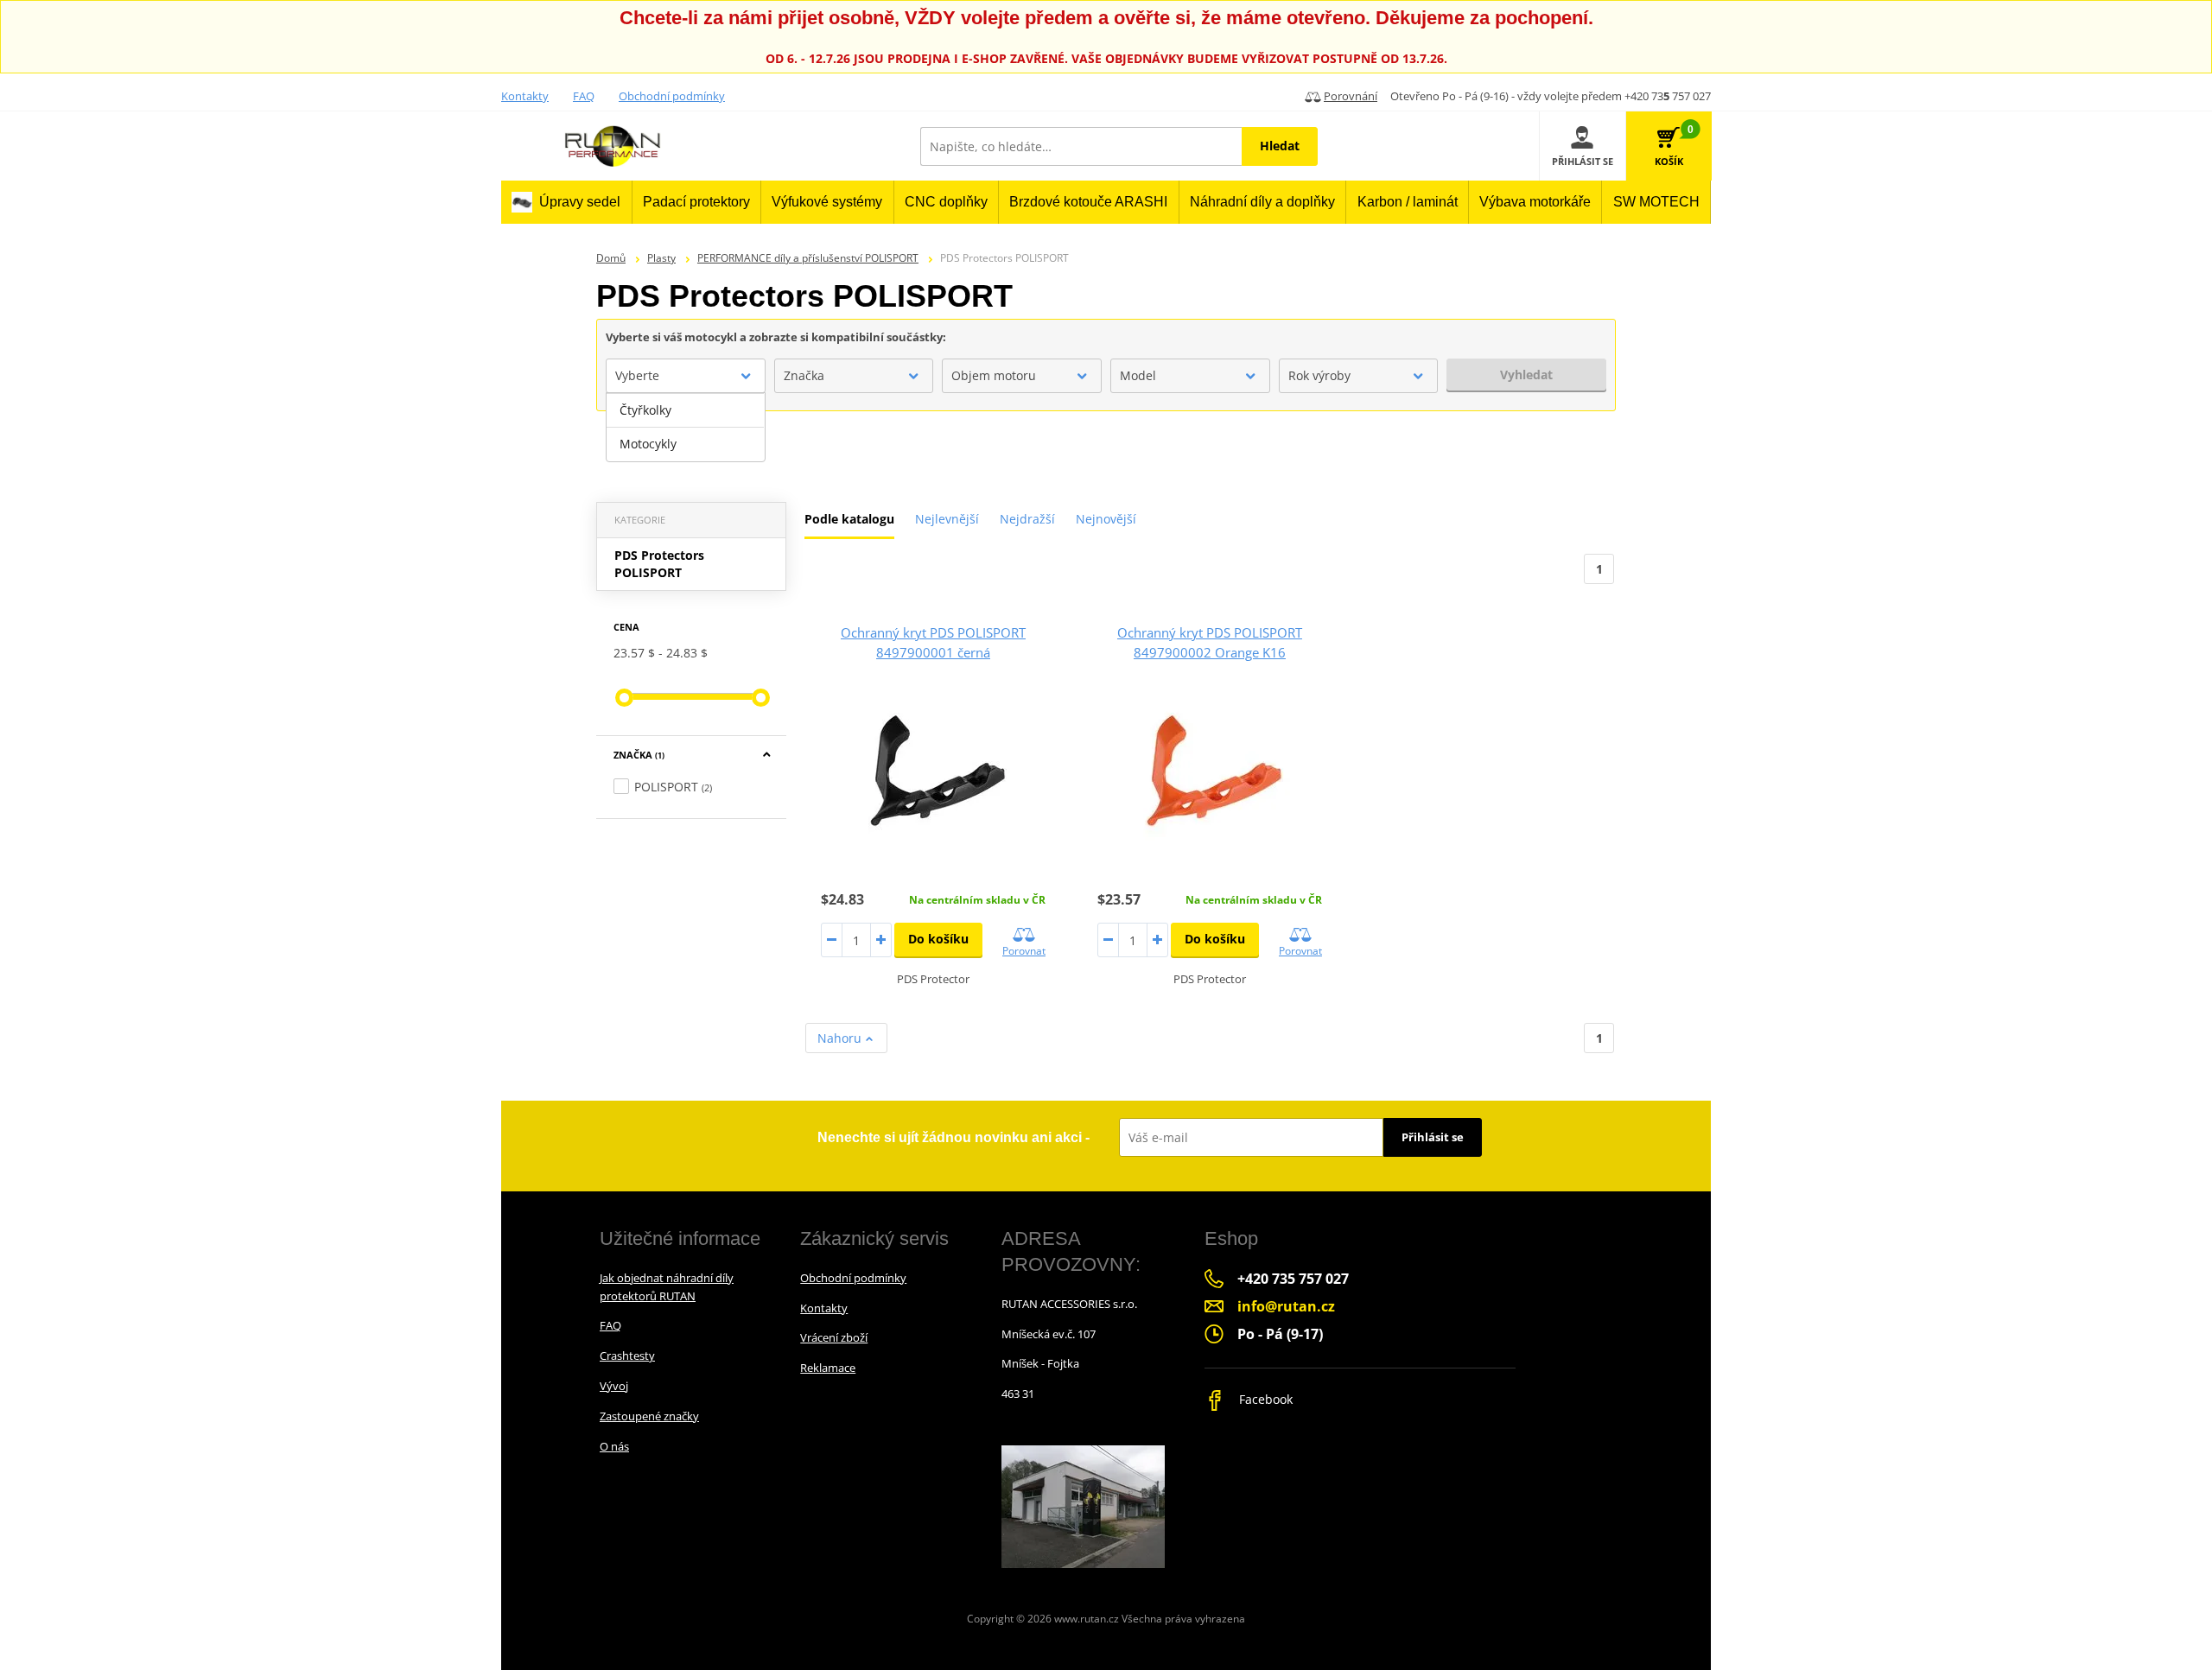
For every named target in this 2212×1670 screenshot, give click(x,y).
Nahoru (841, 1038)
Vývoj (614, 1386)
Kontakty (525, 96)
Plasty (661, 258)
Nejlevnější (947, 519)
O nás (614, 1446)
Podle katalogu (849, 519)
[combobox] (686, 376)
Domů (611, 258)
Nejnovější (1106, 519)
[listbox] (686, 428)
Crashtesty (627, 1356)
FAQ (584, 96)
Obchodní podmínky (672, 96)
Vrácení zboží (834, 1337)
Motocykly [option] (648, 444)
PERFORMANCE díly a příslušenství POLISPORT (808, 258)
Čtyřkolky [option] (645, 410)
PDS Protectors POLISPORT (659, 564)
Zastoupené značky (649, 1416)
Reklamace (828, 1368)
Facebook (1264, 1399)
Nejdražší (1027, 519)
